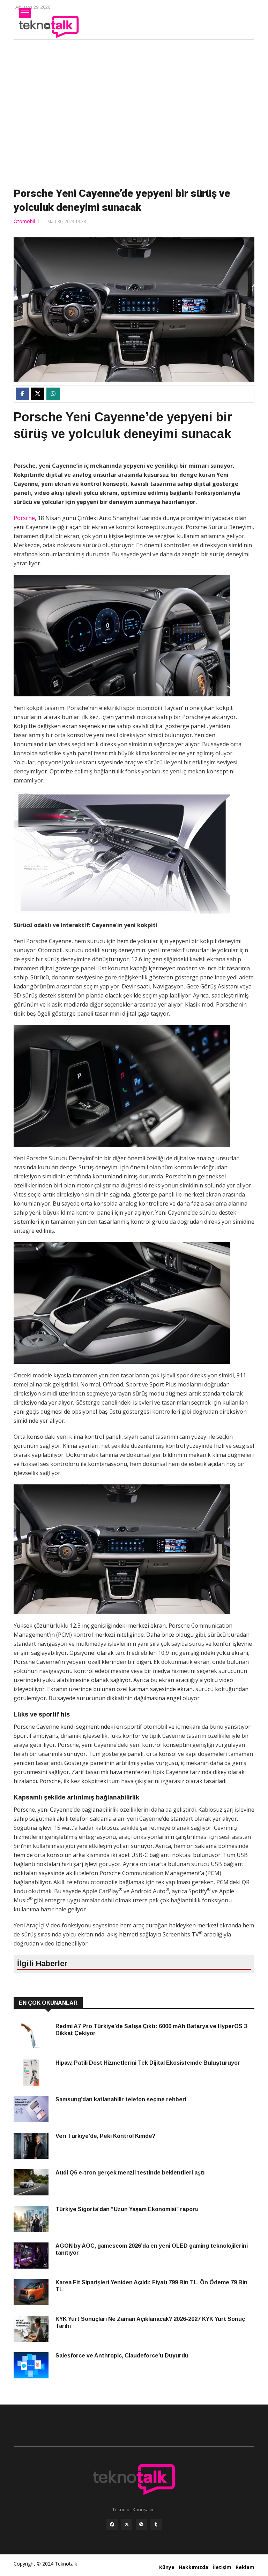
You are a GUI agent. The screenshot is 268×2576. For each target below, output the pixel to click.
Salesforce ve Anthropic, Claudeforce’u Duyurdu (122, 2356)
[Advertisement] (134, 112)
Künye (167, 2567)
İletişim (222, 2567)
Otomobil (24, 221)
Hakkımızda (193, 2567)
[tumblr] (156, 2524)
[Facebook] (112, 2524)
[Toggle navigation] (25, 13)
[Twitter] (127, 2524)
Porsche (24, 518)
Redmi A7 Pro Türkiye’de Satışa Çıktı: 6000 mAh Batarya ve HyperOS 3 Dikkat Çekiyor (151, 2030)
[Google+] (141, 2524)
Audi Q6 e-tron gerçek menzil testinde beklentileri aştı (130, 2173)
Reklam (245, 2567)
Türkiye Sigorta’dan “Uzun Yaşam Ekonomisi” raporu (127, 2209)
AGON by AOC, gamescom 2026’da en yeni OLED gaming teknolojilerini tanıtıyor (152, 2249)
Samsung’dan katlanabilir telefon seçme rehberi (121, 2099)
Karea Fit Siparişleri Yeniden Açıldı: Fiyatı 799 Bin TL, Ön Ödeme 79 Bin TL (151, 2286)
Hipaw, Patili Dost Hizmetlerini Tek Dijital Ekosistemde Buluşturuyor (148, 2063)
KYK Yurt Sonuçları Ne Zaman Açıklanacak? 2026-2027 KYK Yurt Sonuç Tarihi (150, 2322)
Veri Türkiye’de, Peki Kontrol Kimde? (105, 2136)
